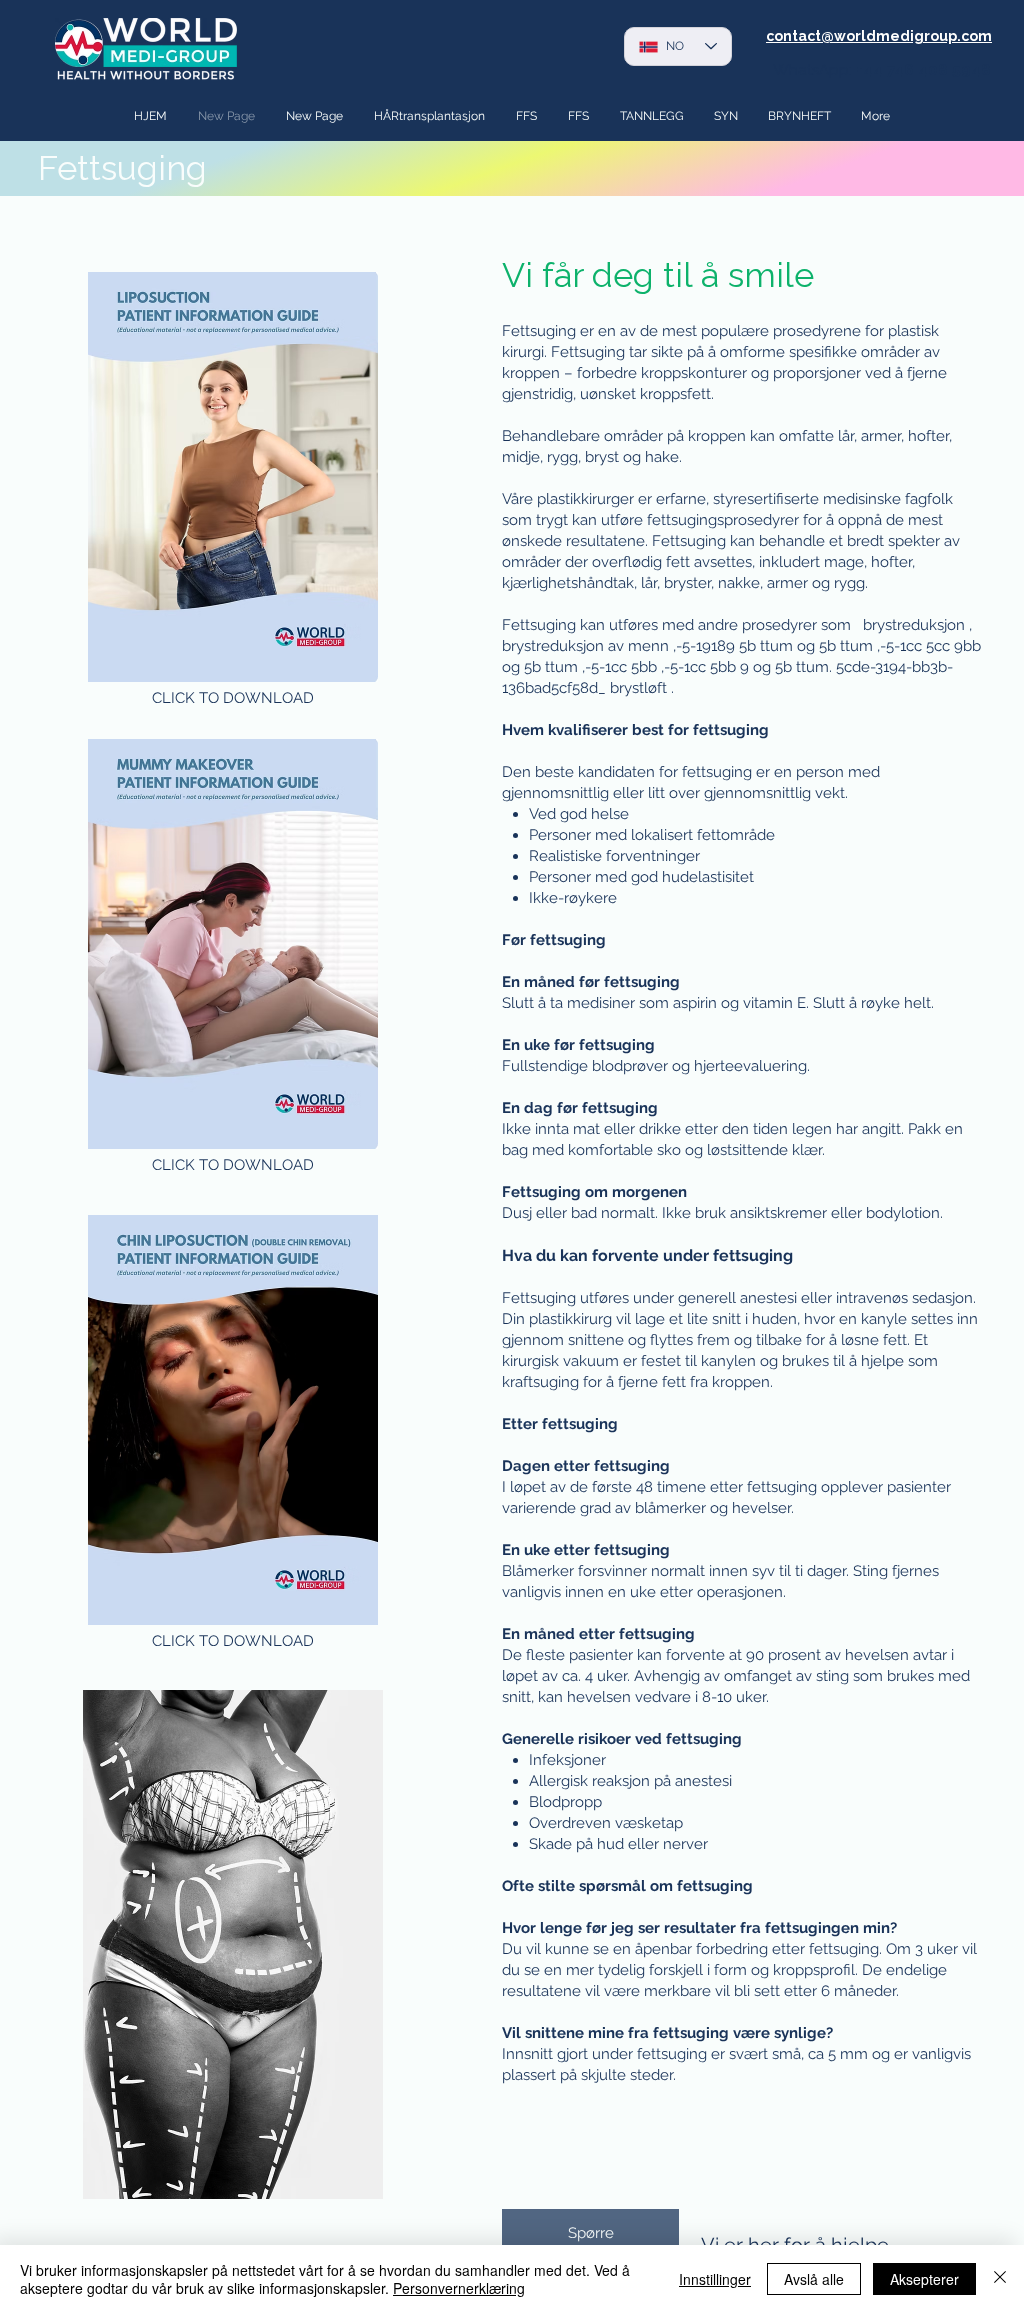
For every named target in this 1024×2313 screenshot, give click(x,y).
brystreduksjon (914, 625)
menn (648, 646)
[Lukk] (1000, 2279)
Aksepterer (924, 2279)
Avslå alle (814, 2279)
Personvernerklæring (459, 2288)
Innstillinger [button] (715, 2279)
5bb (644, 667)
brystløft (638, 688)
